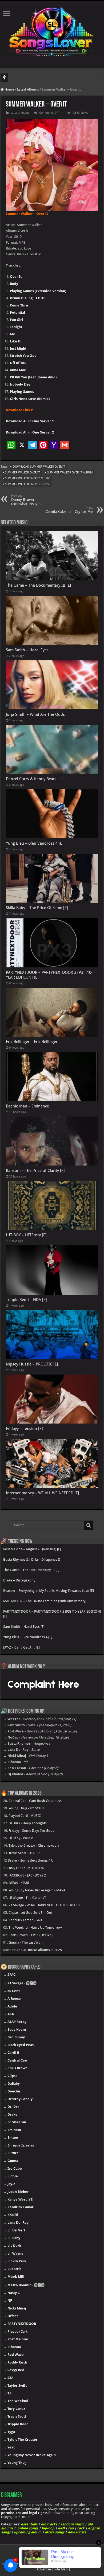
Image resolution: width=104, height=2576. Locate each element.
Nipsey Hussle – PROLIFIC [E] (32, 1364)
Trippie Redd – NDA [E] (26, 1300)
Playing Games (22, 392)
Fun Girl (16, 320)
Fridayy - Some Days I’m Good (32, 1831)
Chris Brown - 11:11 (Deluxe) (31, 1935)
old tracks (49, 2524)
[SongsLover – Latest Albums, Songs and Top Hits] (52, 31)
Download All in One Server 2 (30, 432)
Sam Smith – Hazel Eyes (27, 650)
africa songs (55, 2532)
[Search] (89, 1525)
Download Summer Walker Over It (39, 467)
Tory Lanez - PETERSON (26, 1868)
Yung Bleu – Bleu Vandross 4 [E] (35, 843)
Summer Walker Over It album (70, 473)
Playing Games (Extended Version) (38, 291)
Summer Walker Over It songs (28, 484)
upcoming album (28, 2532)
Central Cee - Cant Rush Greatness (35, 1801)
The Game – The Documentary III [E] (39, 585)
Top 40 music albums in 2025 (39, 1950)
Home (9, 89)
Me (13, 334)
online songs (28, 2528)
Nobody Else (20, 384)
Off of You (18, 363)
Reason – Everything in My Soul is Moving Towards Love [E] (49, 1591)
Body (14, 284)
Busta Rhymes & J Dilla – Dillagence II (32, 1559)
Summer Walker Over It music (28, 478)
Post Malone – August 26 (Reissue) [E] (32, 1549)
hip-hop (48, 2528)
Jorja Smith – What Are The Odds (35, 714)
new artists (77, 2532)
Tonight (16, 327)
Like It (15, 341)
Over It (16, 277)
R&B (61, 2528)
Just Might (18, 348)
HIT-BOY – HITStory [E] (26, 1235)
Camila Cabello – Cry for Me (69, 510)
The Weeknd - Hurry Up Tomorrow (35, 1927)
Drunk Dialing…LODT (27, 298)
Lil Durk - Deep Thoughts (28, 1823)
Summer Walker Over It (23, 473)
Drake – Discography (19, 1580)
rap (71, 2528)
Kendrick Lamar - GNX (25, 1920)
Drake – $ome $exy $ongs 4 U (31, 1860)
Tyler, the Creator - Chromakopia (34, 1845)
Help (18, 2564)
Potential (17, 312)
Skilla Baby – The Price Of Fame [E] (37, 908)
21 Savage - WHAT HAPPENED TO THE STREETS (44, 1905)
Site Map (61, 2569)
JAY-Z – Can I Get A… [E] (21, 1647)
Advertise (44, 2569)
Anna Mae (18, 370)
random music (72, 2524)
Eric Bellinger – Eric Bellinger (32, 1042)
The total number (23, 78)
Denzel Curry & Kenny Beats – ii (34, 779)
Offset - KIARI (19, 1883)
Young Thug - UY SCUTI (26, 1808)
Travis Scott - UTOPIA (25, 1853)
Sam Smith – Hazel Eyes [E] (24, 1627)
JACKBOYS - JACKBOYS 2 (27, 1875)
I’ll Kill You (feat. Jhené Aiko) (33, 377)
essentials (29, 2524)
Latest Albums (28, 89)
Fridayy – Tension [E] (24, 1429)
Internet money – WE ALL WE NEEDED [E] (43, 1493)
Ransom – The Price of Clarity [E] (35, 1171)
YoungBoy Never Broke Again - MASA (37, 1890)
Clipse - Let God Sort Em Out (30, 1913)
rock (81, 2528)
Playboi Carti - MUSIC (25, 1816)
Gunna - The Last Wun (26, 1942)
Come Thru (19, 305)
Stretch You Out (23, 356)
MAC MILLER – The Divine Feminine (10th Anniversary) (45, 1601)
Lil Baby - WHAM (21, 1838)
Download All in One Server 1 (30, 421)
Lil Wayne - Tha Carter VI (27, 1898)
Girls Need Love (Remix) (30, 399)
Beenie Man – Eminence (27, 1106)
